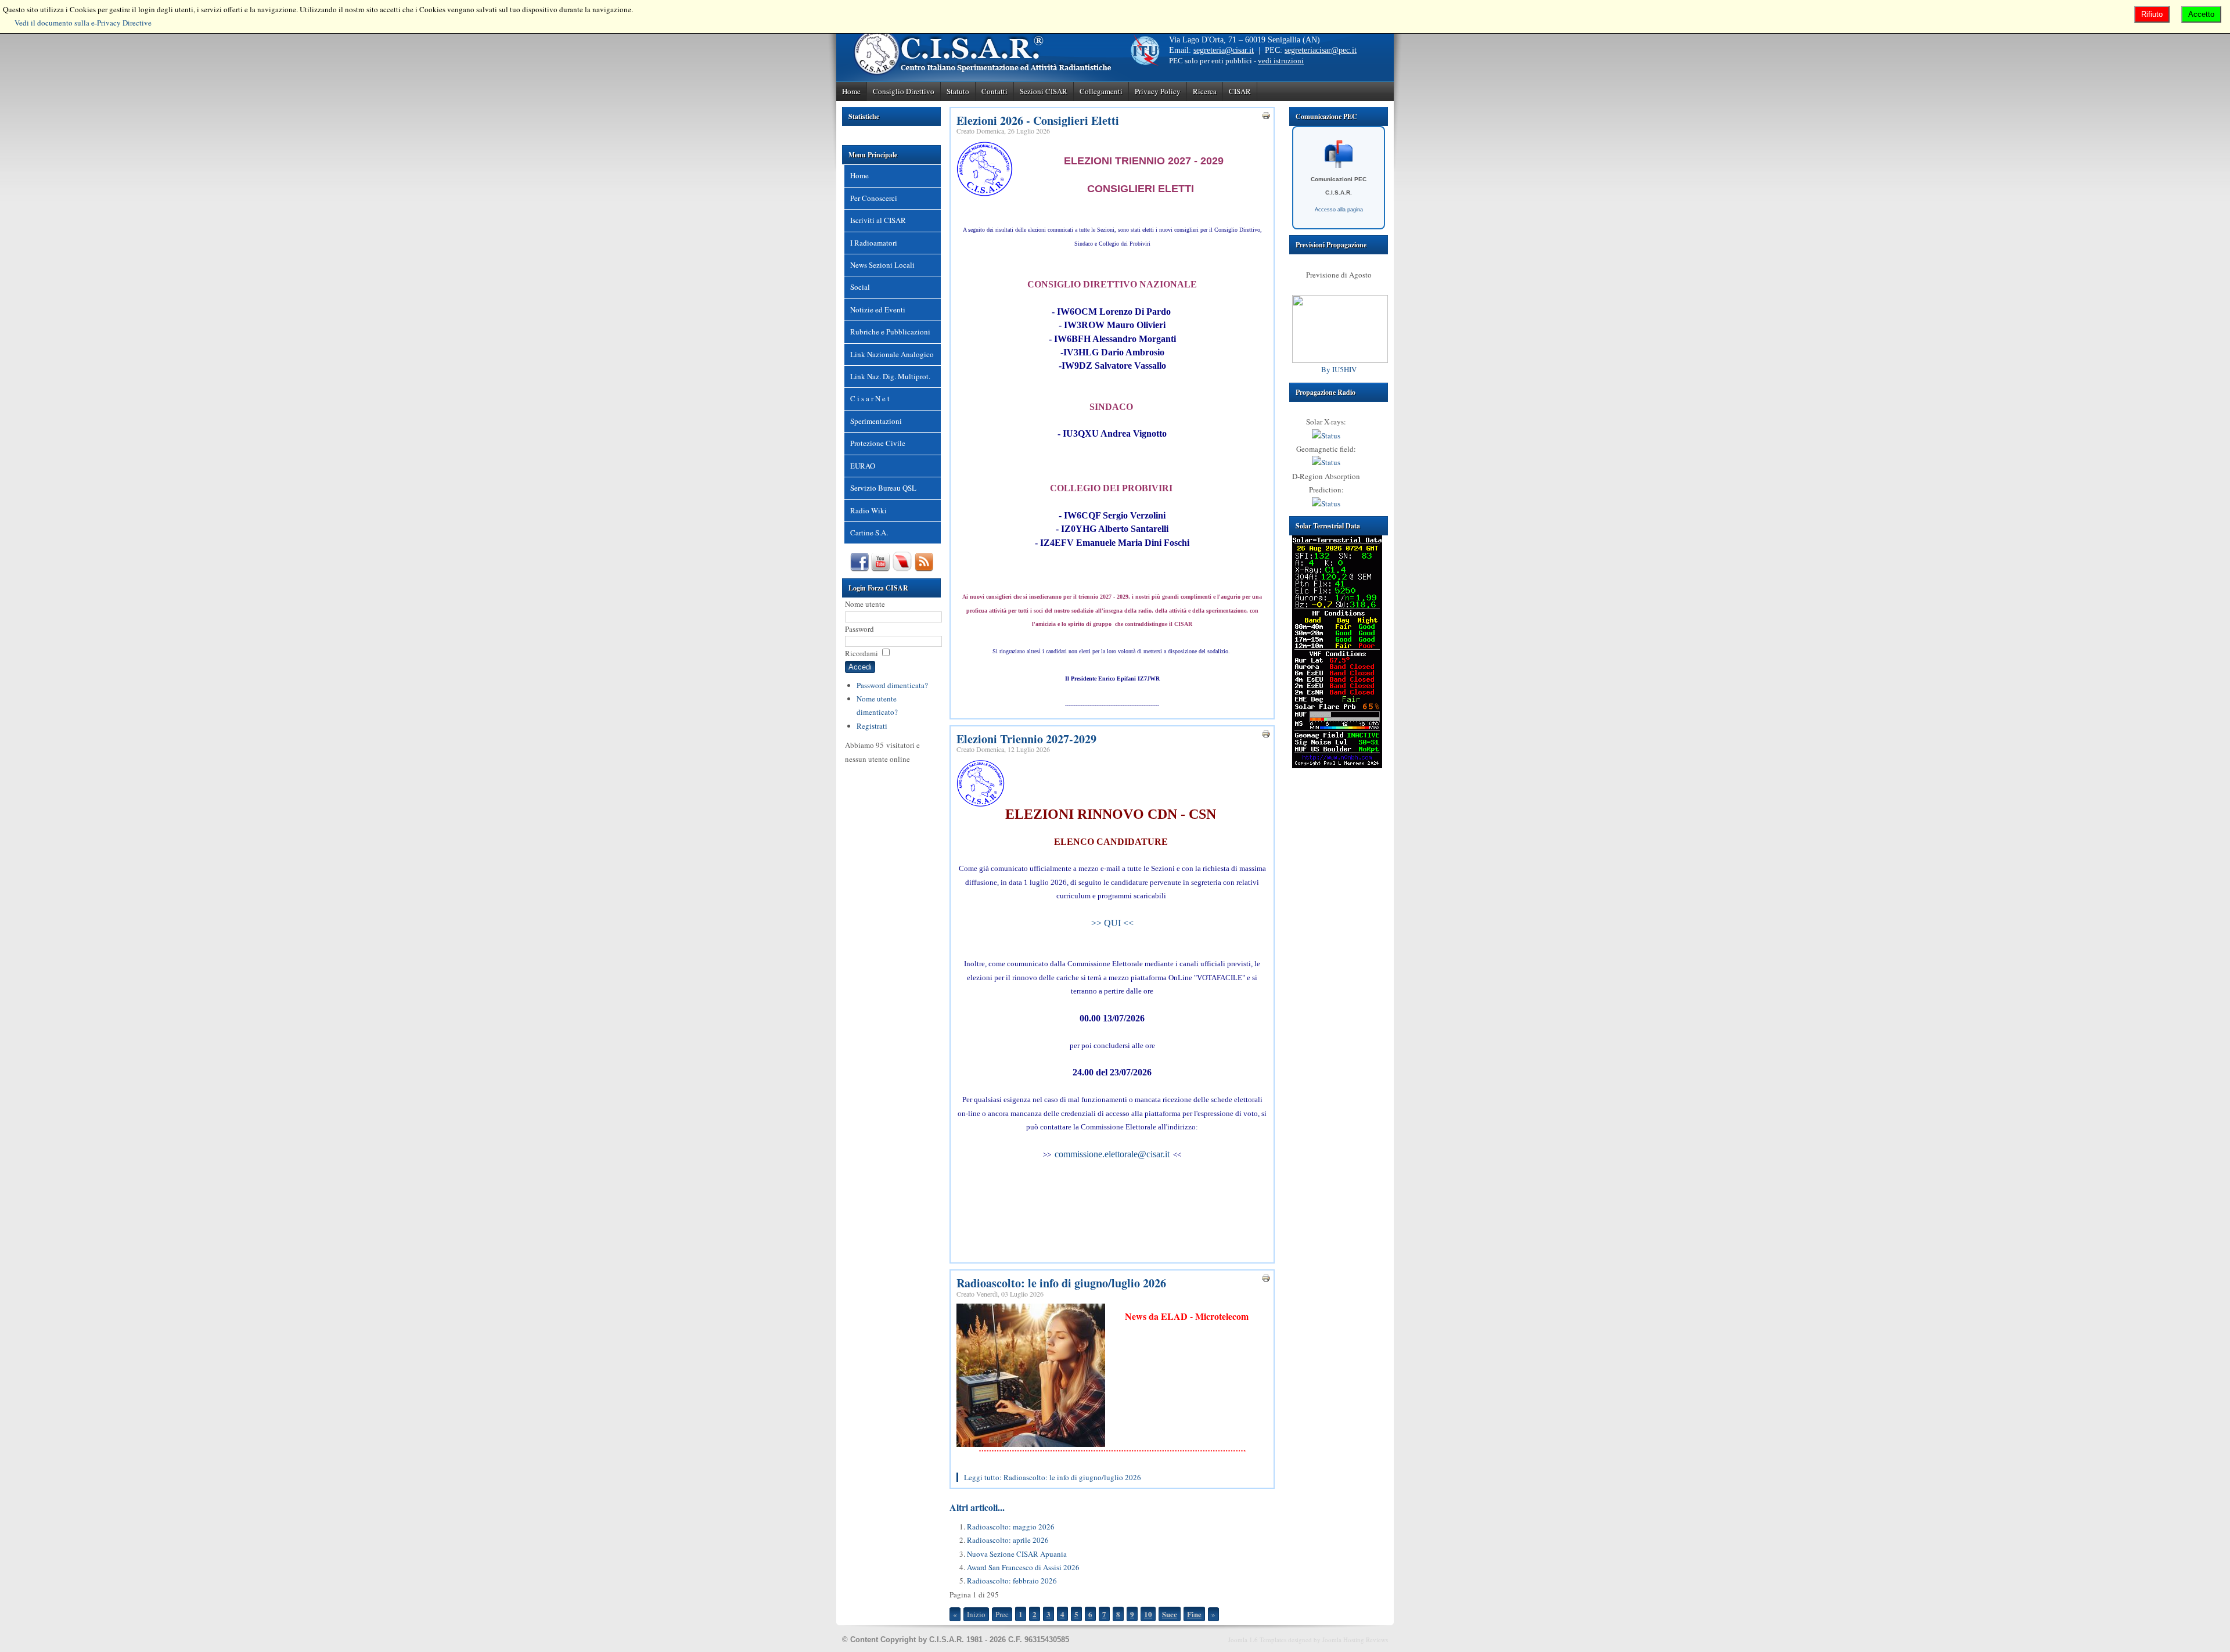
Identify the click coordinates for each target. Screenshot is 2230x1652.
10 (1148, 1614)
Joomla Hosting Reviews (1355, 1640)
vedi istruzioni (1281, 61)
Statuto (958, 91)
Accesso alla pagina (1339, 210)
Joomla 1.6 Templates (1257, 1640)
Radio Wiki (868, 510)
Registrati (872, 726)
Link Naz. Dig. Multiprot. (890, 376)
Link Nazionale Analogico (892, 354)
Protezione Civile (878, 443)
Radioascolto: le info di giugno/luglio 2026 (1061, 1283)
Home (851, 91)
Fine (1194, 1614)
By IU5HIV (1339, 369)
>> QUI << (1112, 923)
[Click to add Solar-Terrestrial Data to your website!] (1337, 765)
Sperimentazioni (876, 421)
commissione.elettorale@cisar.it (1112, 1154)
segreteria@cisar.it (1224, 50)
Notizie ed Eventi (878, 309)
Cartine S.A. (869, 532)
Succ (1170, 1614)
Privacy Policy (1158, 91)
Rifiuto (2152, 14)
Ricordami (862, 653)
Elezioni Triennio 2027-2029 (1026, 739)
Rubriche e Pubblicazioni (890, 332)
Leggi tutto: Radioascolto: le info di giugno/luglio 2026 (1053, 1477)
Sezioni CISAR (1044, 91)
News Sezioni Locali (882, 265)
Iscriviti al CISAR (878, 220)
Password (859, 629)
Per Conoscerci (874, 198)
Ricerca (1205, 91)
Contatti (994, 91)
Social (860, 287)
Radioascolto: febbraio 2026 (1012, 1581)
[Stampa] (1266, 117)
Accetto (2201, 14)
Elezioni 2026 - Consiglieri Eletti (1038, 120)
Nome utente (865, 604)
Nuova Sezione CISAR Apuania (1017, 1554)
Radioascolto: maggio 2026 (1011, 1527)
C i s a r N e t (870, 398)
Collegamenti (1101, 91)
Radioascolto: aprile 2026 (1008, 1540)
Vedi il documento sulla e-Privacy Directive (83, 23)
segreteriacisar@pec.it (1321, 50)
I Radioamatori (874, 243)
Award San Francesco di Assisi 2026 (1023, 1567)
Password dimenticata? (892, 685)
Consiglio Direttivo (904, 91)
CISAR (1240, 91)
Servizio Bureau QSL (883, 488)
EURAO (863, 466)
